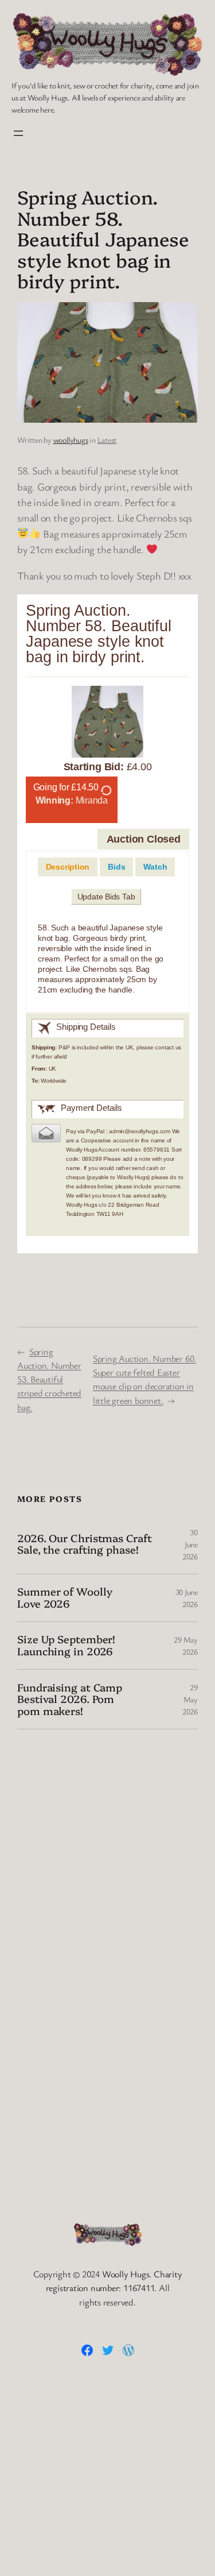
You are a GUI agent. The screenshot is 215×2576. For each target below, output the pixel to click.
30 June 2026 (190, 1544)
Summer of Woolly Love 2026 (64, 1598)
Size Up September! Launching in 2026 (66, 1645)
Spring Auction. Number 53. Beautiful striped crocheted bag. (49, 1379)
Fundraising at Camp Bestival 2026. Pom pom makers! (70, 1699)
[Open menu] (18, 133)
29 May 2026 (190, 1699)
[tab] (68, 867)
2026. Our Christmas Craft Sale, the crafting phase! (85, 1544)
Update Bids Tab (106, 897)
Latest (107, 440)
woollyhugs (71, 440)
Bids (116, 867)
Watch (155, 867)
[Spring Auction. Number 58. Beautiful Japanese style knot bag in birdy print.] (107, 724)
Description (68, 867)
